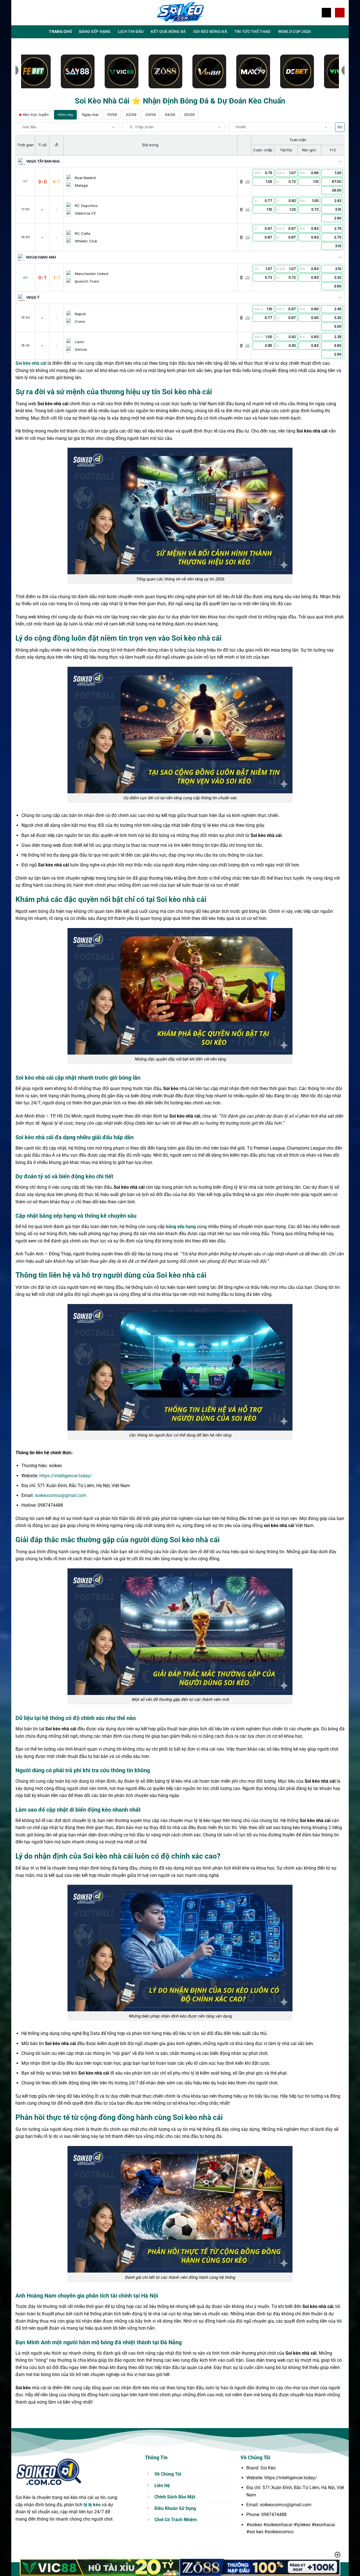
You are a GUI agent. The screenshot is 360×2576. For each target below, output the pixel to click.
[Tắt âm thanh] (340, 127)
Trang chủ (60, 32)
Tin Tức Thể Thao (253, 32)
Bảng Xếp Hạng (95, 32)
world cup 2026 (295, 32)
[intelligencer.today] (180, 13)
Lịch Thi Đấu (131, 32)
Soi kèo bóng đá (210, 32)
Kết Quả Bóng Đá (168, 32)
